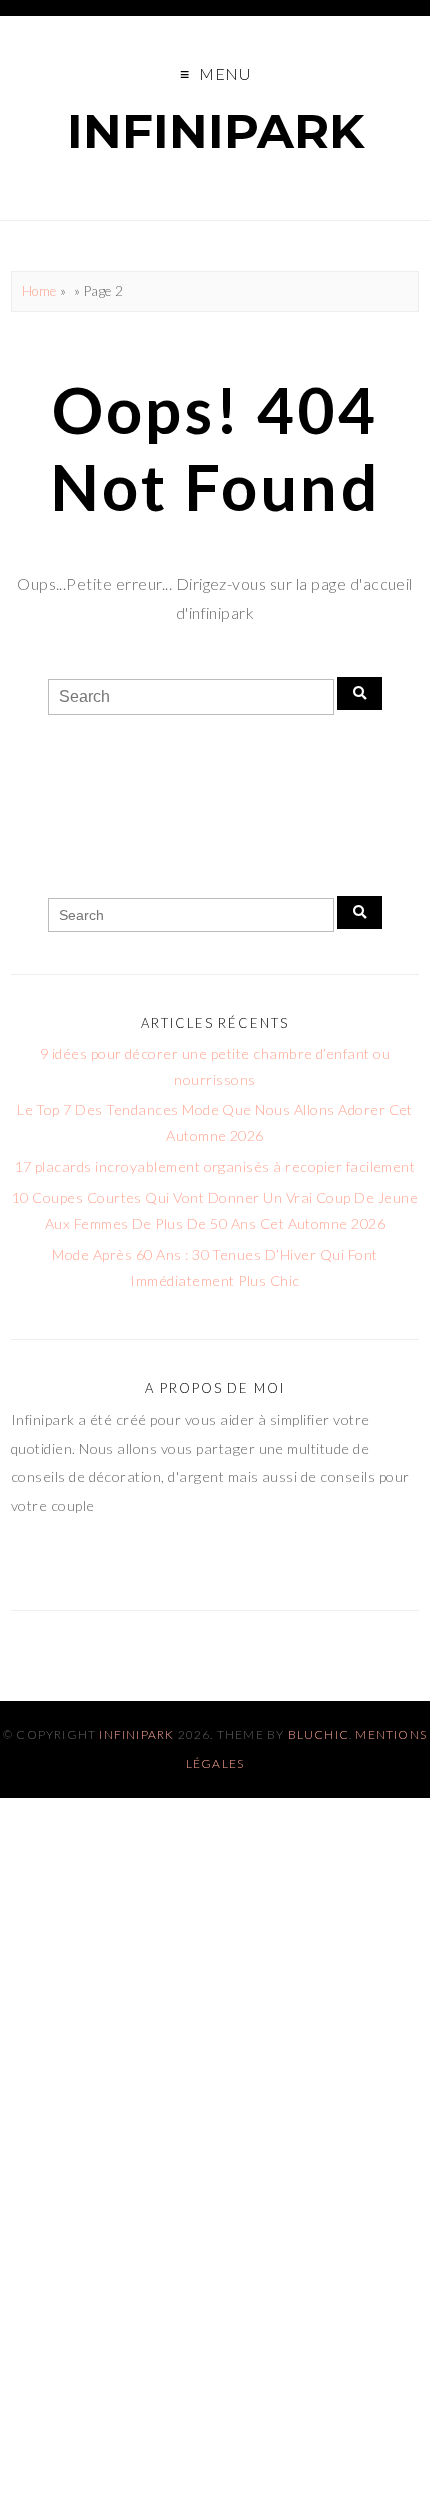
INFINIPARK (215, 131)
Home (39, 291)
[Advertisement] (215, 2285)
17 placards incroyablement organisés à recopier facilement (215, 1166)
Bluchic (318, 1734)
